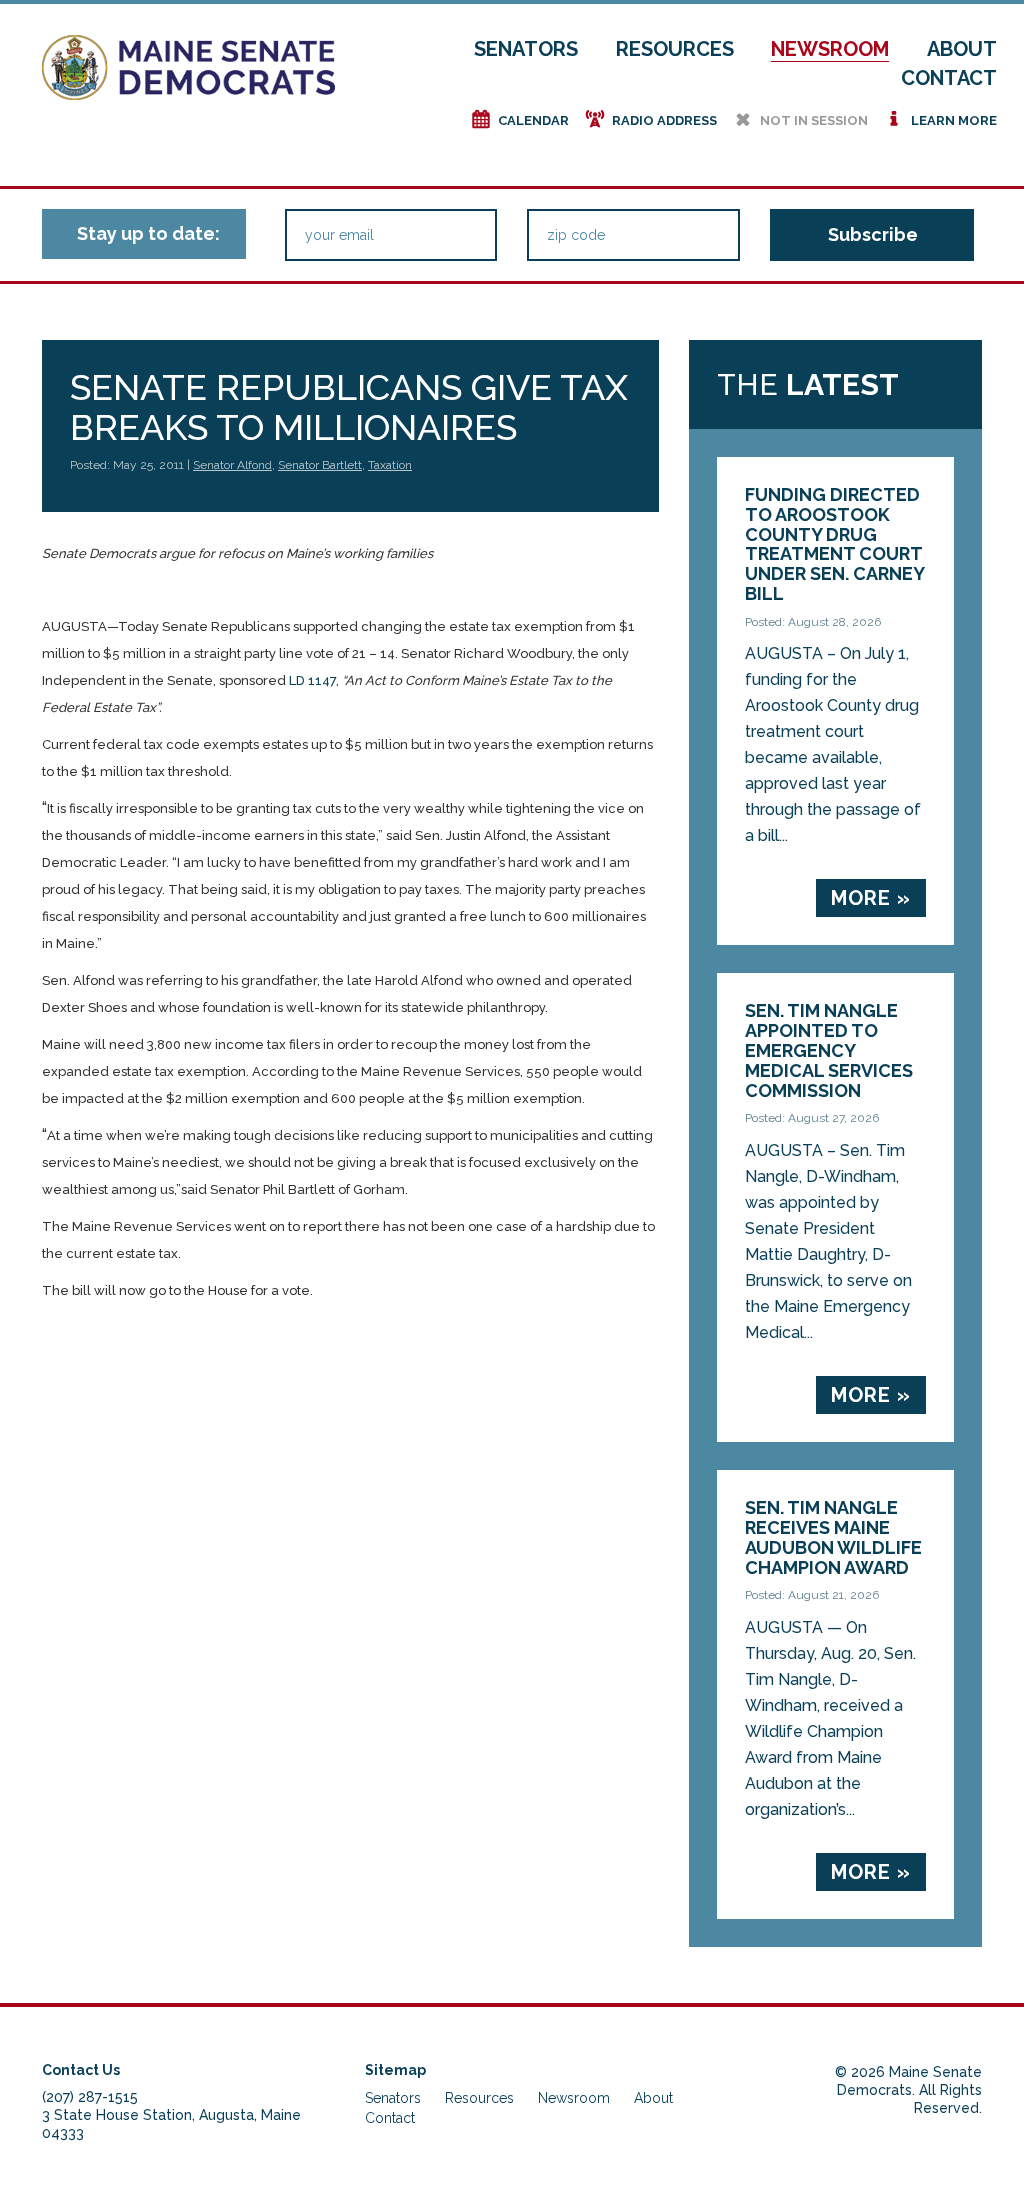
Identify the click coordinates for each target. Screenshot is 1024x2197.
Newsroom (830, 49)
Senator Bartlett (320, 465)
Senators (526, 49)
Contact (949, 78)
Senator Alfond (232, 465)
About (962, 49)
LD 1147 (312, 680)
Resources (675, 49)
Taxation (390, 465)
